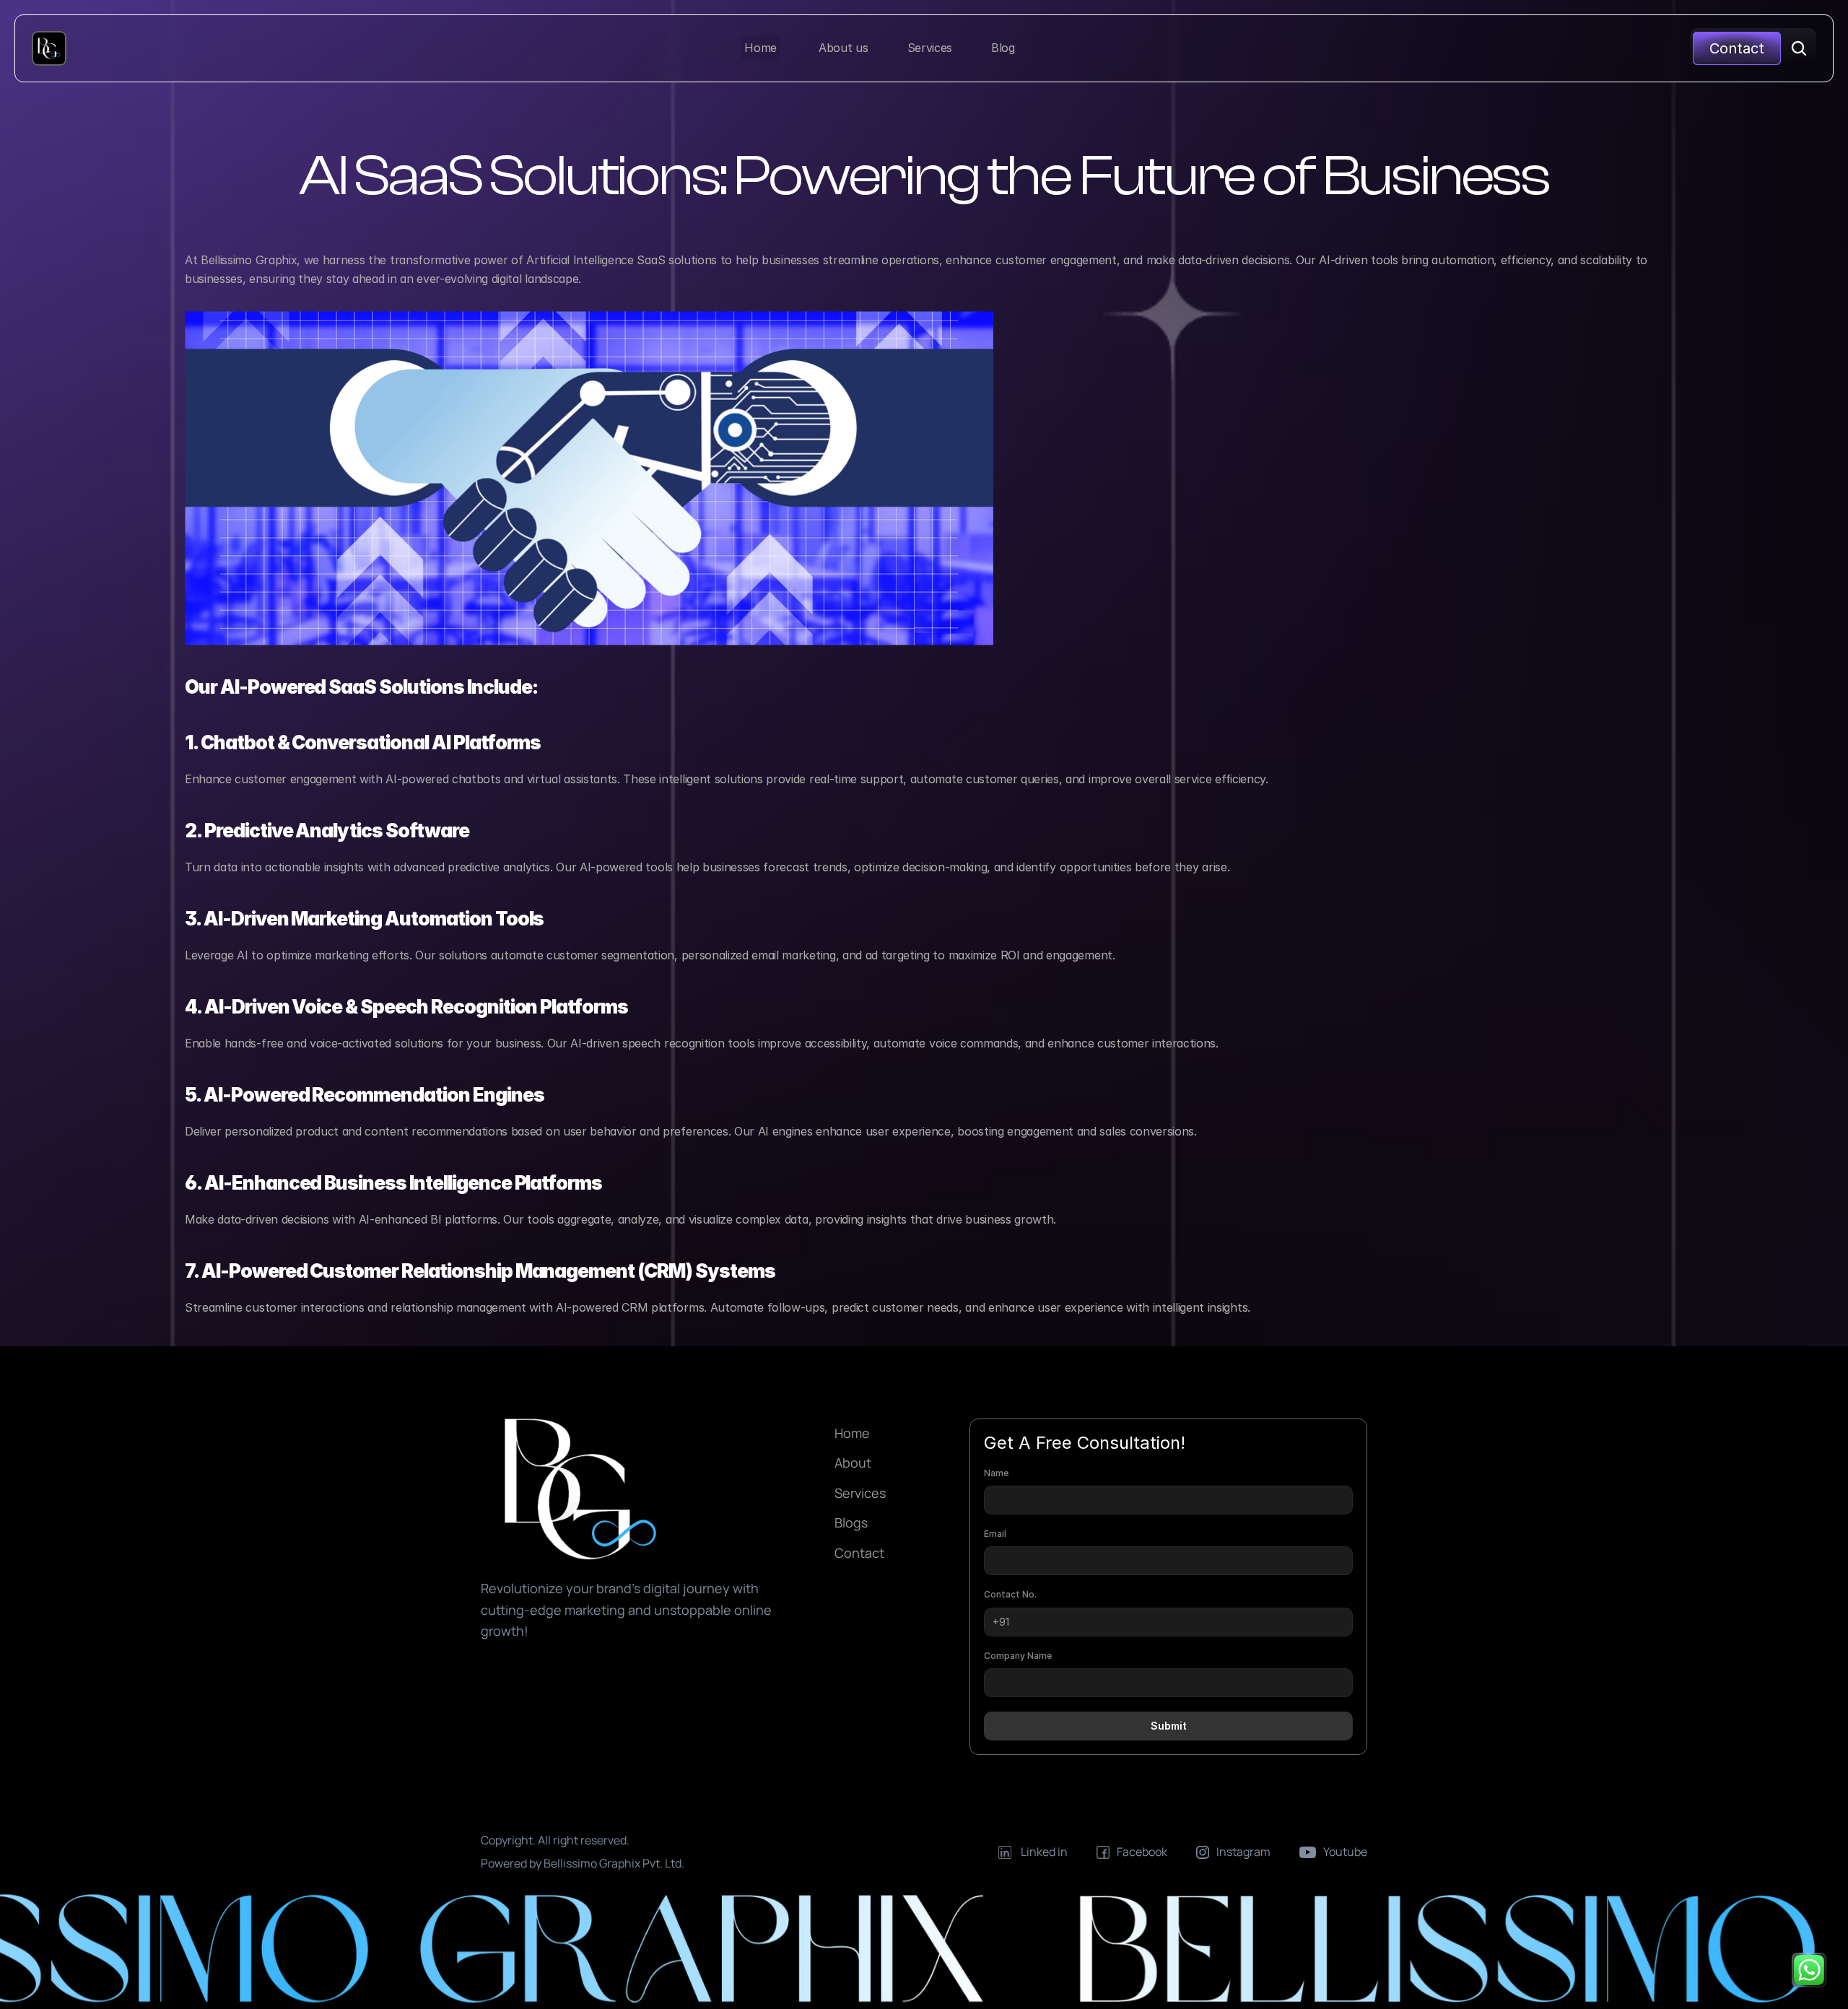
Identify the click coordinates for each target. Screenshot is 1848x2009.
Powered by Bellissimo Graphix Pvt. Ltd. (584, 1863)
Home (852, 1433)
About (853, 1463)
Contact (859, 1553)
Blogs (851, 1522)
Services (860, 1493)
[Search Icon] (1799, 48)
